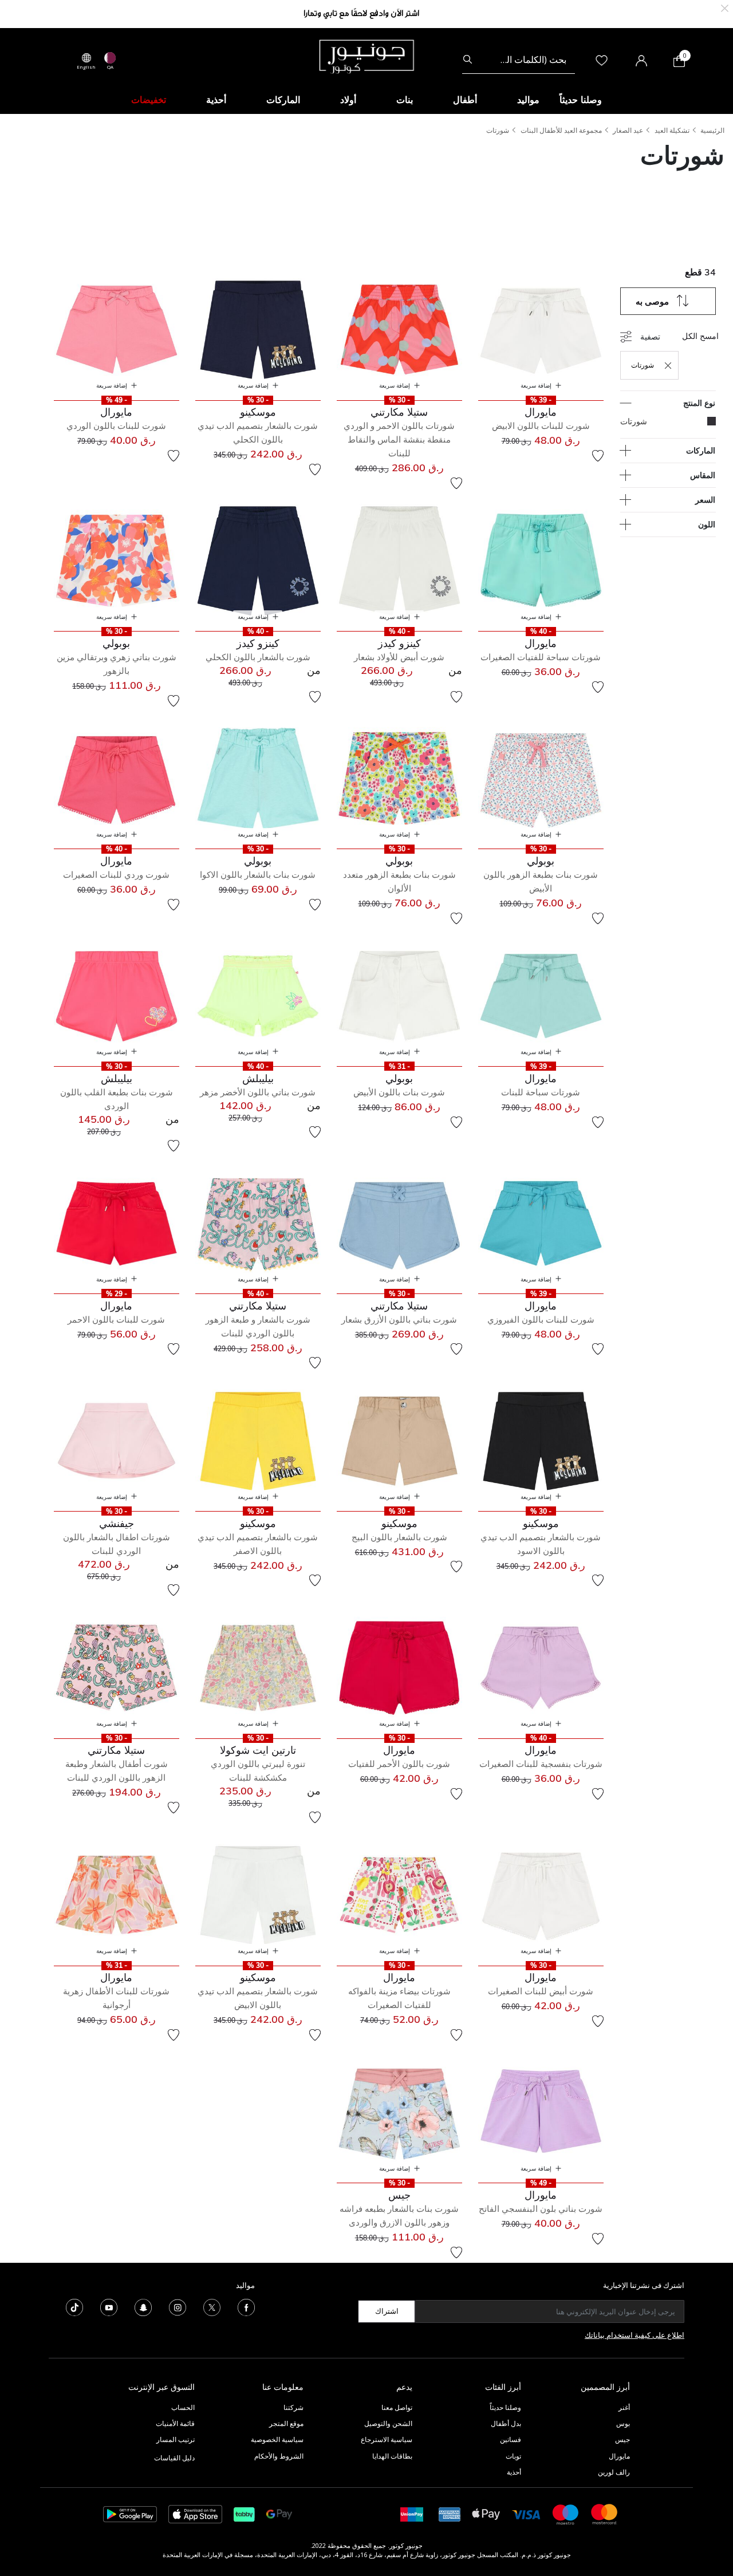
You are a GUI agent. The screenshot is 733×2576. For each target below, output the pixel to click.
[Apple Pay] (486, 2513)
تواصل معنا (396, 2407)
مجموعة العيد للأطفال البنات (561, 130)
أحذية (514, 2472)
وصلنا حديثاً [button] (581, 100)
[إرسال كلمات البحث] (468, 60)
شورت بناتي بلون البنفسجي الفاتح (541, 2209)
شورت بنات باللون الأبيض (399, 1092)
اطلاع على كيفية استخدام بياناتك (635, 2335)
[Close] (725, 7)
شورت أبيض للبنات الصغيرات (541, 1991)
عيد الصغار (628, 130)
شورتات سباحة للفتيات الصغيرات (541, 657)
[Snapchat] (143, 2306)
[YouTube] (109, 2306)
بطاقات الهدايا (392, 2456)
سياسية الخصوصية (277, 2439)
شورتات (498, 130)
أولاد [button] (348, 100)
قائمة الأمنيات (175, 2423)
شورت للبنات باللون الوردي (116, 426)
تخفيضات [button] (149, 100)
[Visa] (526, 2514)
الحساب (183, 2407)
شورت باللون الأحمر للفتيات (399, 1764)
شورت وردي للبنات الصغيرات (116, 875)
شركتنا (293, 2407)
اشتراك (387, 2311)
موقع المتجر (286, 2423)
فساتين (511, 2439)
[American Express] (450, 2513)
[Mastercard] (605, 2513)
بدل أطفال (506, 2423)
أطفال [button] (465, 100)
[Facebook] (246, 2306)
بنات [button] (405, 100)
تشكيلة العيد (672, 130)
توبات (513, 2456)
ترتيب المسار (176, 2439)
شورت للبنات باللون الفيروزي (541, 1319)
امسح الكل (700, 336)
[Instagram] (178, 2306)
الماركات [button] (283, 100)
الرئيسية (712, 130)
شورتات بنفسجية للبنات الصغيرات (541, 1764)
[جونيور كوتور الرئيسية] (366, 56)
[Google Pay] (279, 2513)
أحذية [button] (216, 100)
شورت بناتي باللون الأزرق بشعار (399, 1319)
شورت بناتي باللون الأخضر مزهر (258, 1092)
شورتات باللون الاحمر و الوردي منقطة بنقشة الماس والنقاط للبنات (399, 439)
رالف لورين (614, 2472)
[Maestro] (566, 2513)
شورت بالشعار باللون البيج (399, 1537)
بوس (623, 2423)
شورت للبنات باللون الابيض (541, 426)
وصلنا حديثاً (505, 2407)
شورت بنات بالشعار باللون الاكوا (258, 875)
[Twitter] (212, 2306)
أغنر (624, 2407)
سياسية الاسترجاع (387, 2439)
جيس (622, 2439)
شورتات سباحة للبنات (541, 1092)
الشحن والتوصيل (388, 2423)
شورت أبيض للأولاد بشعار (399, 657)
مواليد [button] (528, 100)
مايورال (619, 2456)
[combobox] (519, 60)
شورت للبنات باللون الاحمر (116, 1319)
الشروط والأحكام (279, 2456)
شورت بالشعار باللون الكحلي (258, 657)
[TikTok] (74, 2306)
